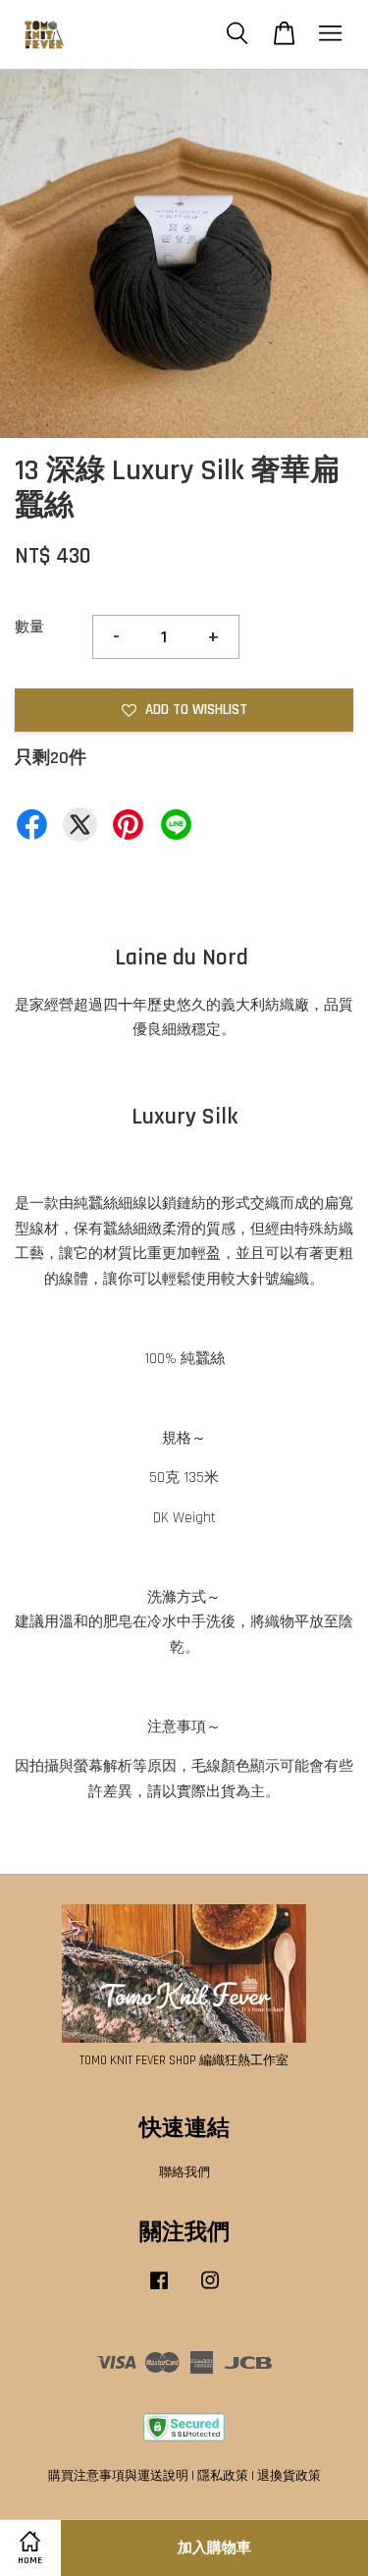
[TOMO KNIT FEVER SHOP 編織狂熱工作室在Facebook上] (159, 2290)
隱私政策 (223, 2476)
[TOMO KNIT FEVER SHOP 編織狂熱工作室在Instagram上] (210, 2290)
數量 (29, 627)
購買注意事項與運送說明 (118, 2476)
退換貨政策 (289, 2476)
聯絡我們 (184, 2172)
